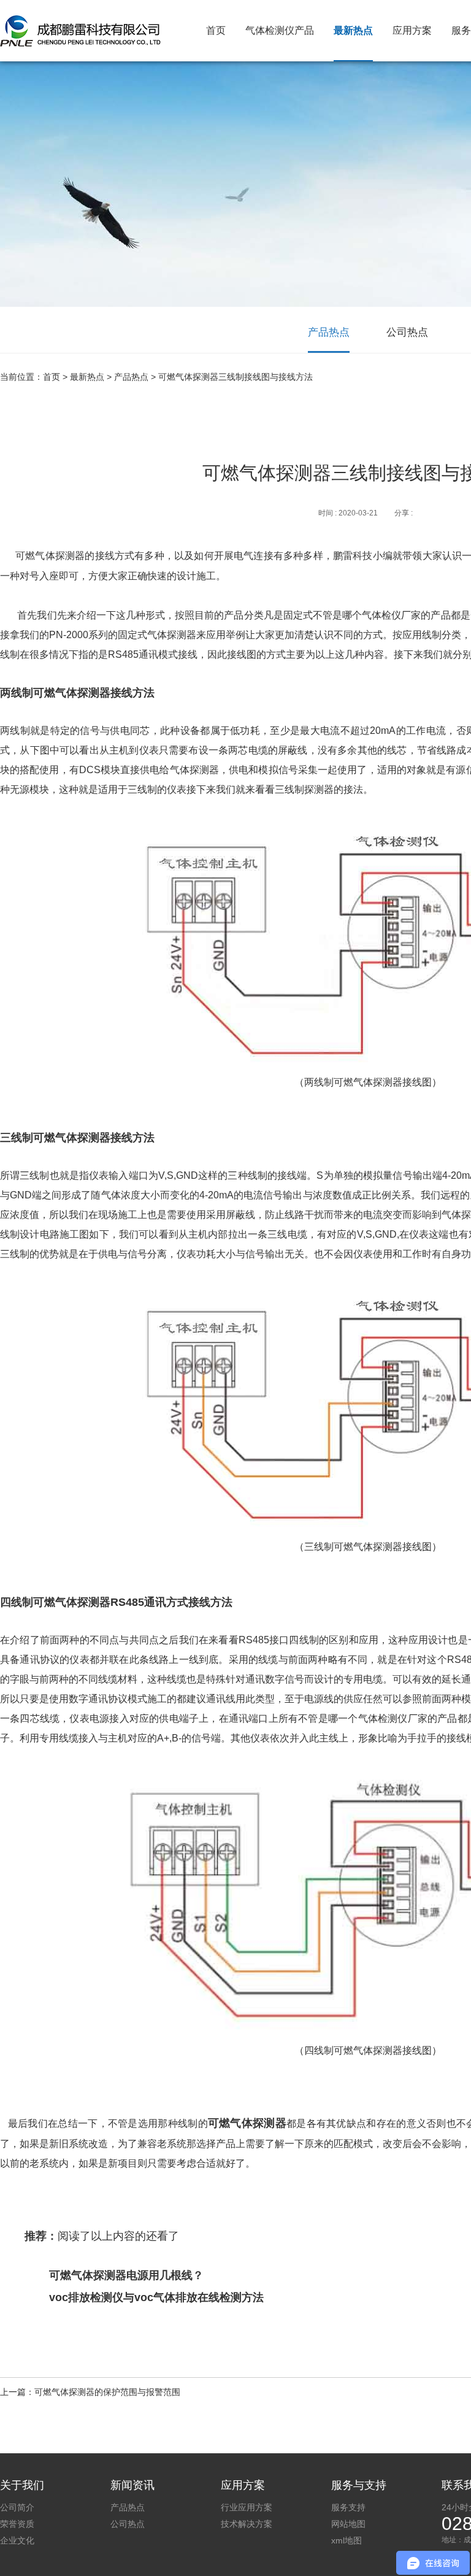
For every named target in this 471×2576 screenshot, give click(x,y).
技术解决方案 (247, 2524)
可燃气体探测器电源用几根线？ (126, 2275)
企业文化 (17, 2540)
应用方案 (412, 30)
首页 (216, 30)
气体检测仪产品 (280, 30)
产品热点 (329, 332)
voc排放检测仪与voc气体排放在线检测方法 (156, 2297)
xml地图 (347, 2540)
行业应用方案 (247, 2507)
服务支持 (348, 2507)
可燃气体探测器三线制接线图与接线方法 (235, 377)
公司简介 (17, 2507)
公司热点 (407, 332)
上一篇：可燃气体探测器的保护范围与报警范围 (90, 2392)
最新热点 (353, 30)
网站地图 (348, 2524)
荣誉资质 (17, 2524)
